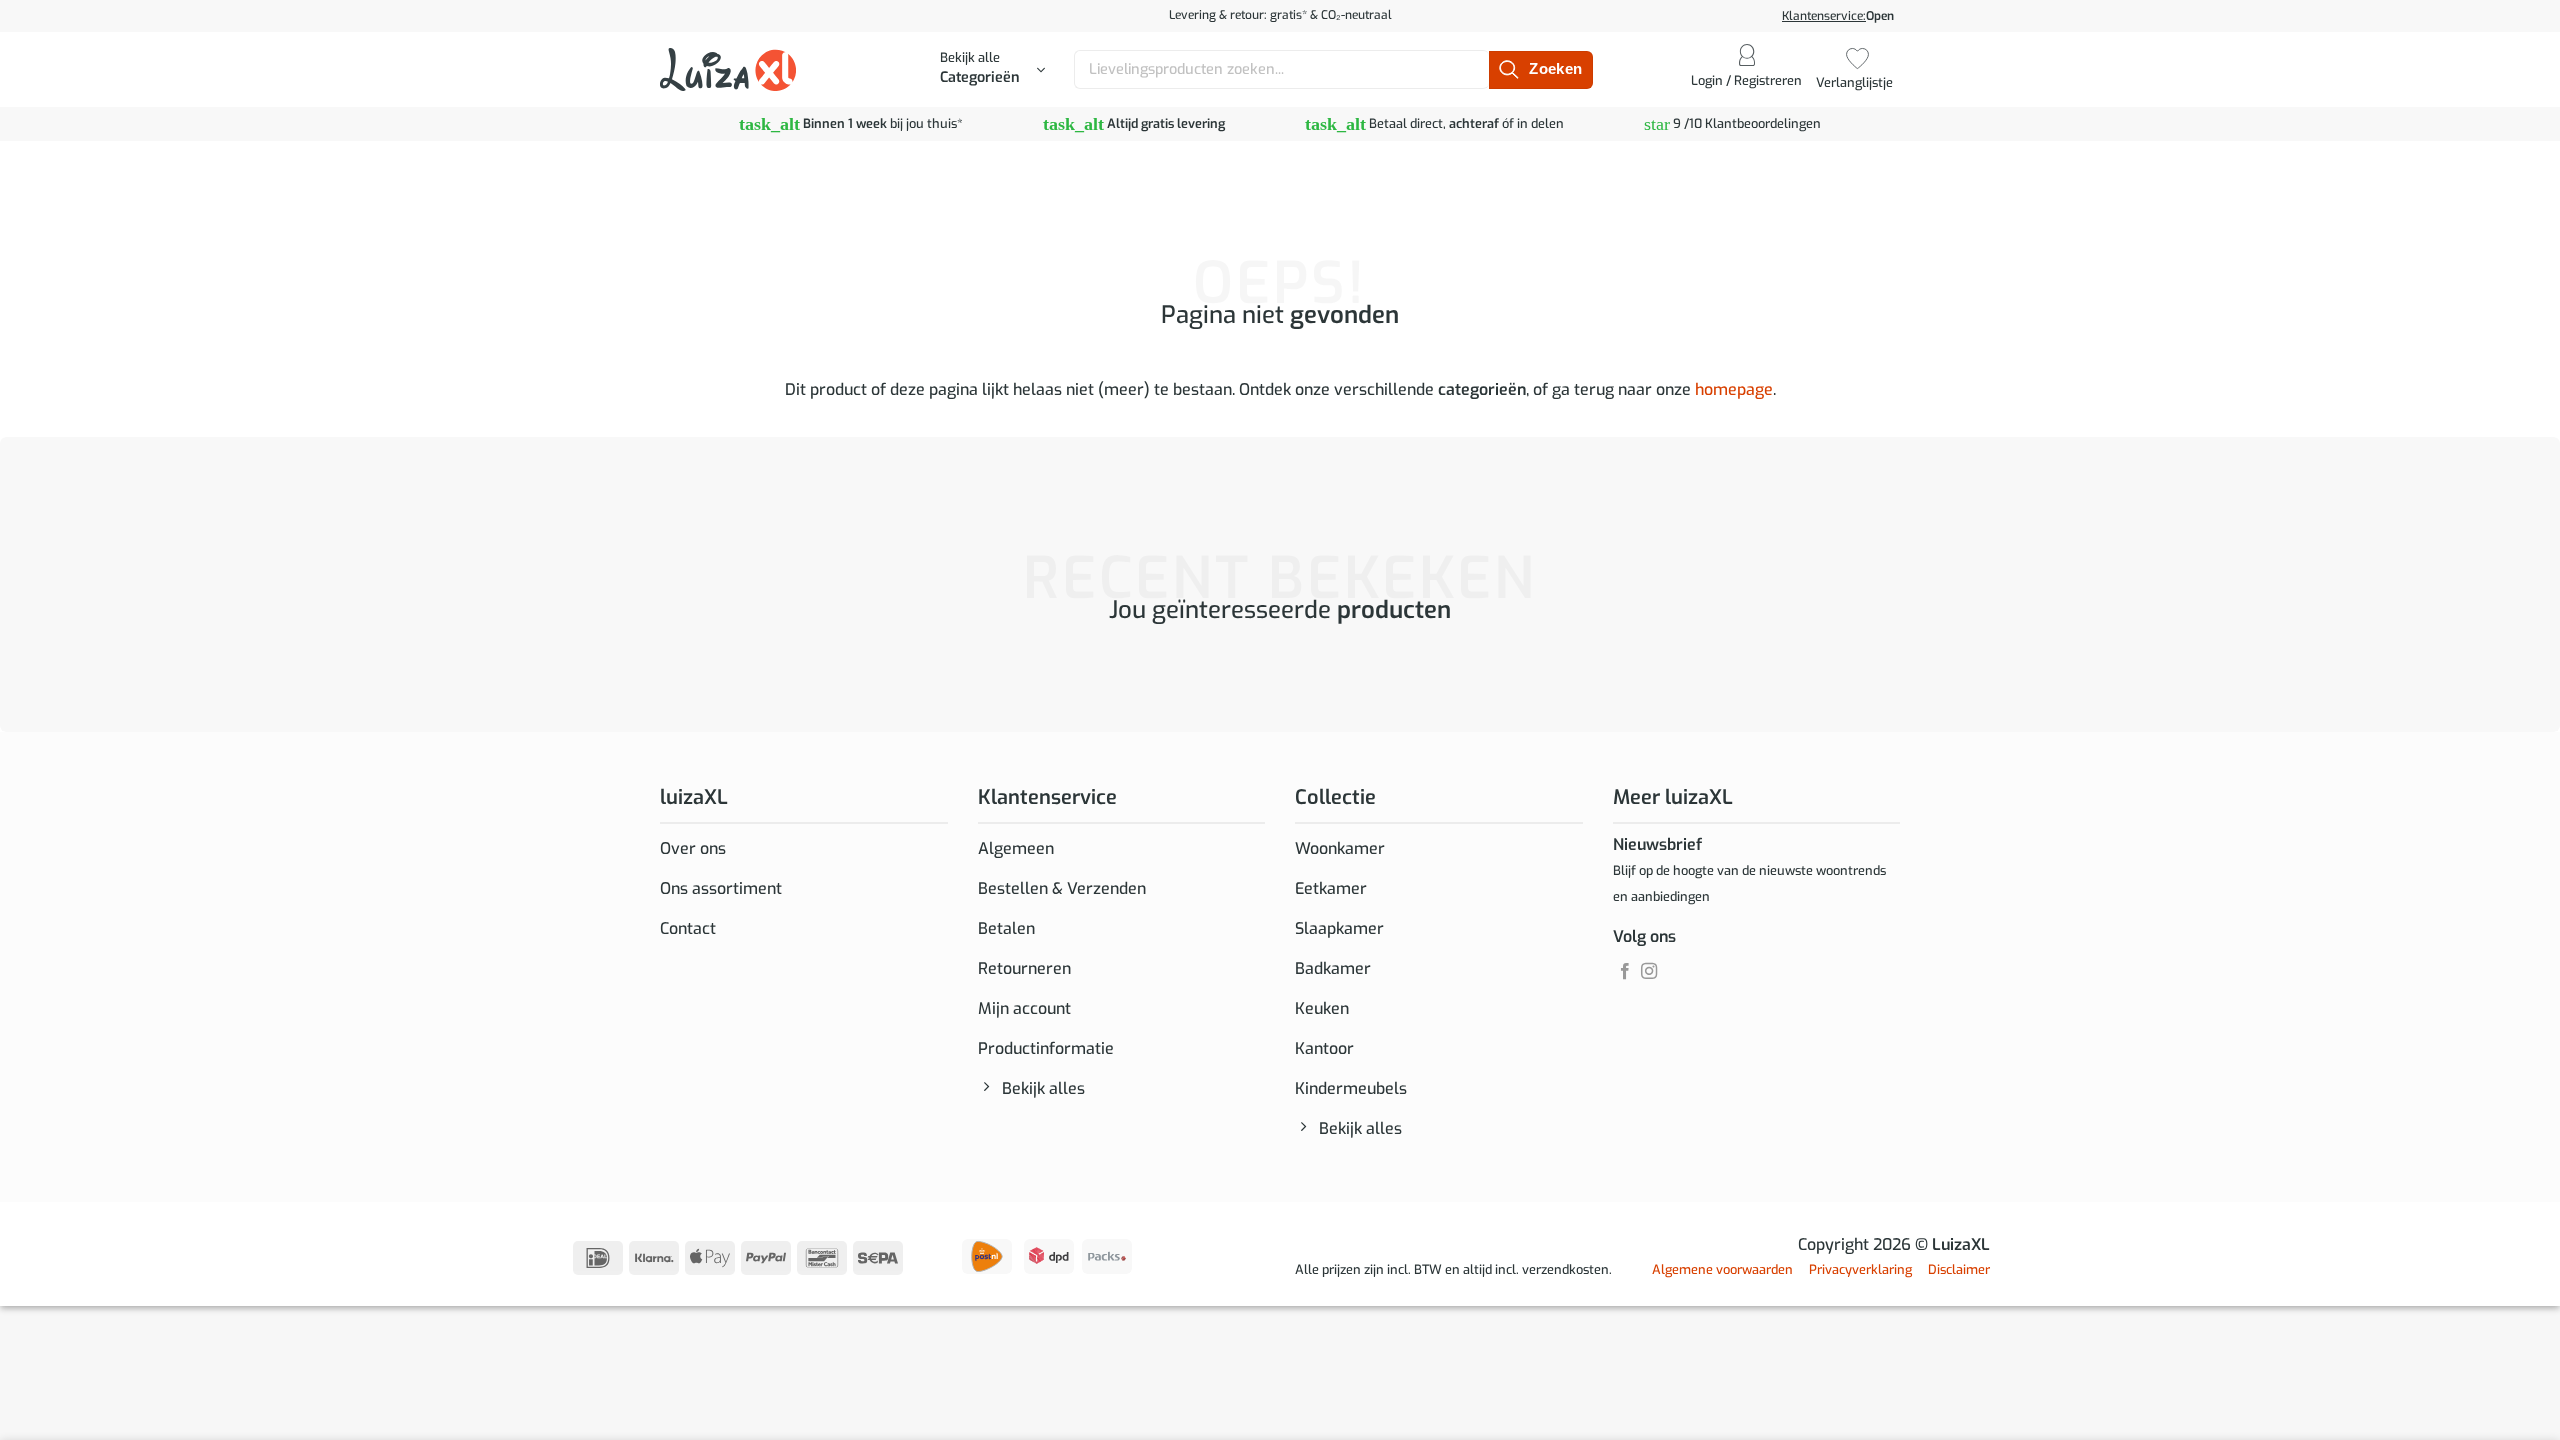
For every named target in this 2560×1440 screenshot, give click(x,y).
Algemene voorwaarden (1722, 1269)
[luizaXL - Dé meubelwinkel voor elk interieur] (728, 69)
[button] (992, 70)
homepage (1734, 389)
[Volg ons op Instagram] (1649, 972)
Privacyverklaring (1860, 1269)
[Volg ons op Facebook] (1625, 972)
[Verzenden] (1540, 70)
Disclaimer (1959, 1269)
